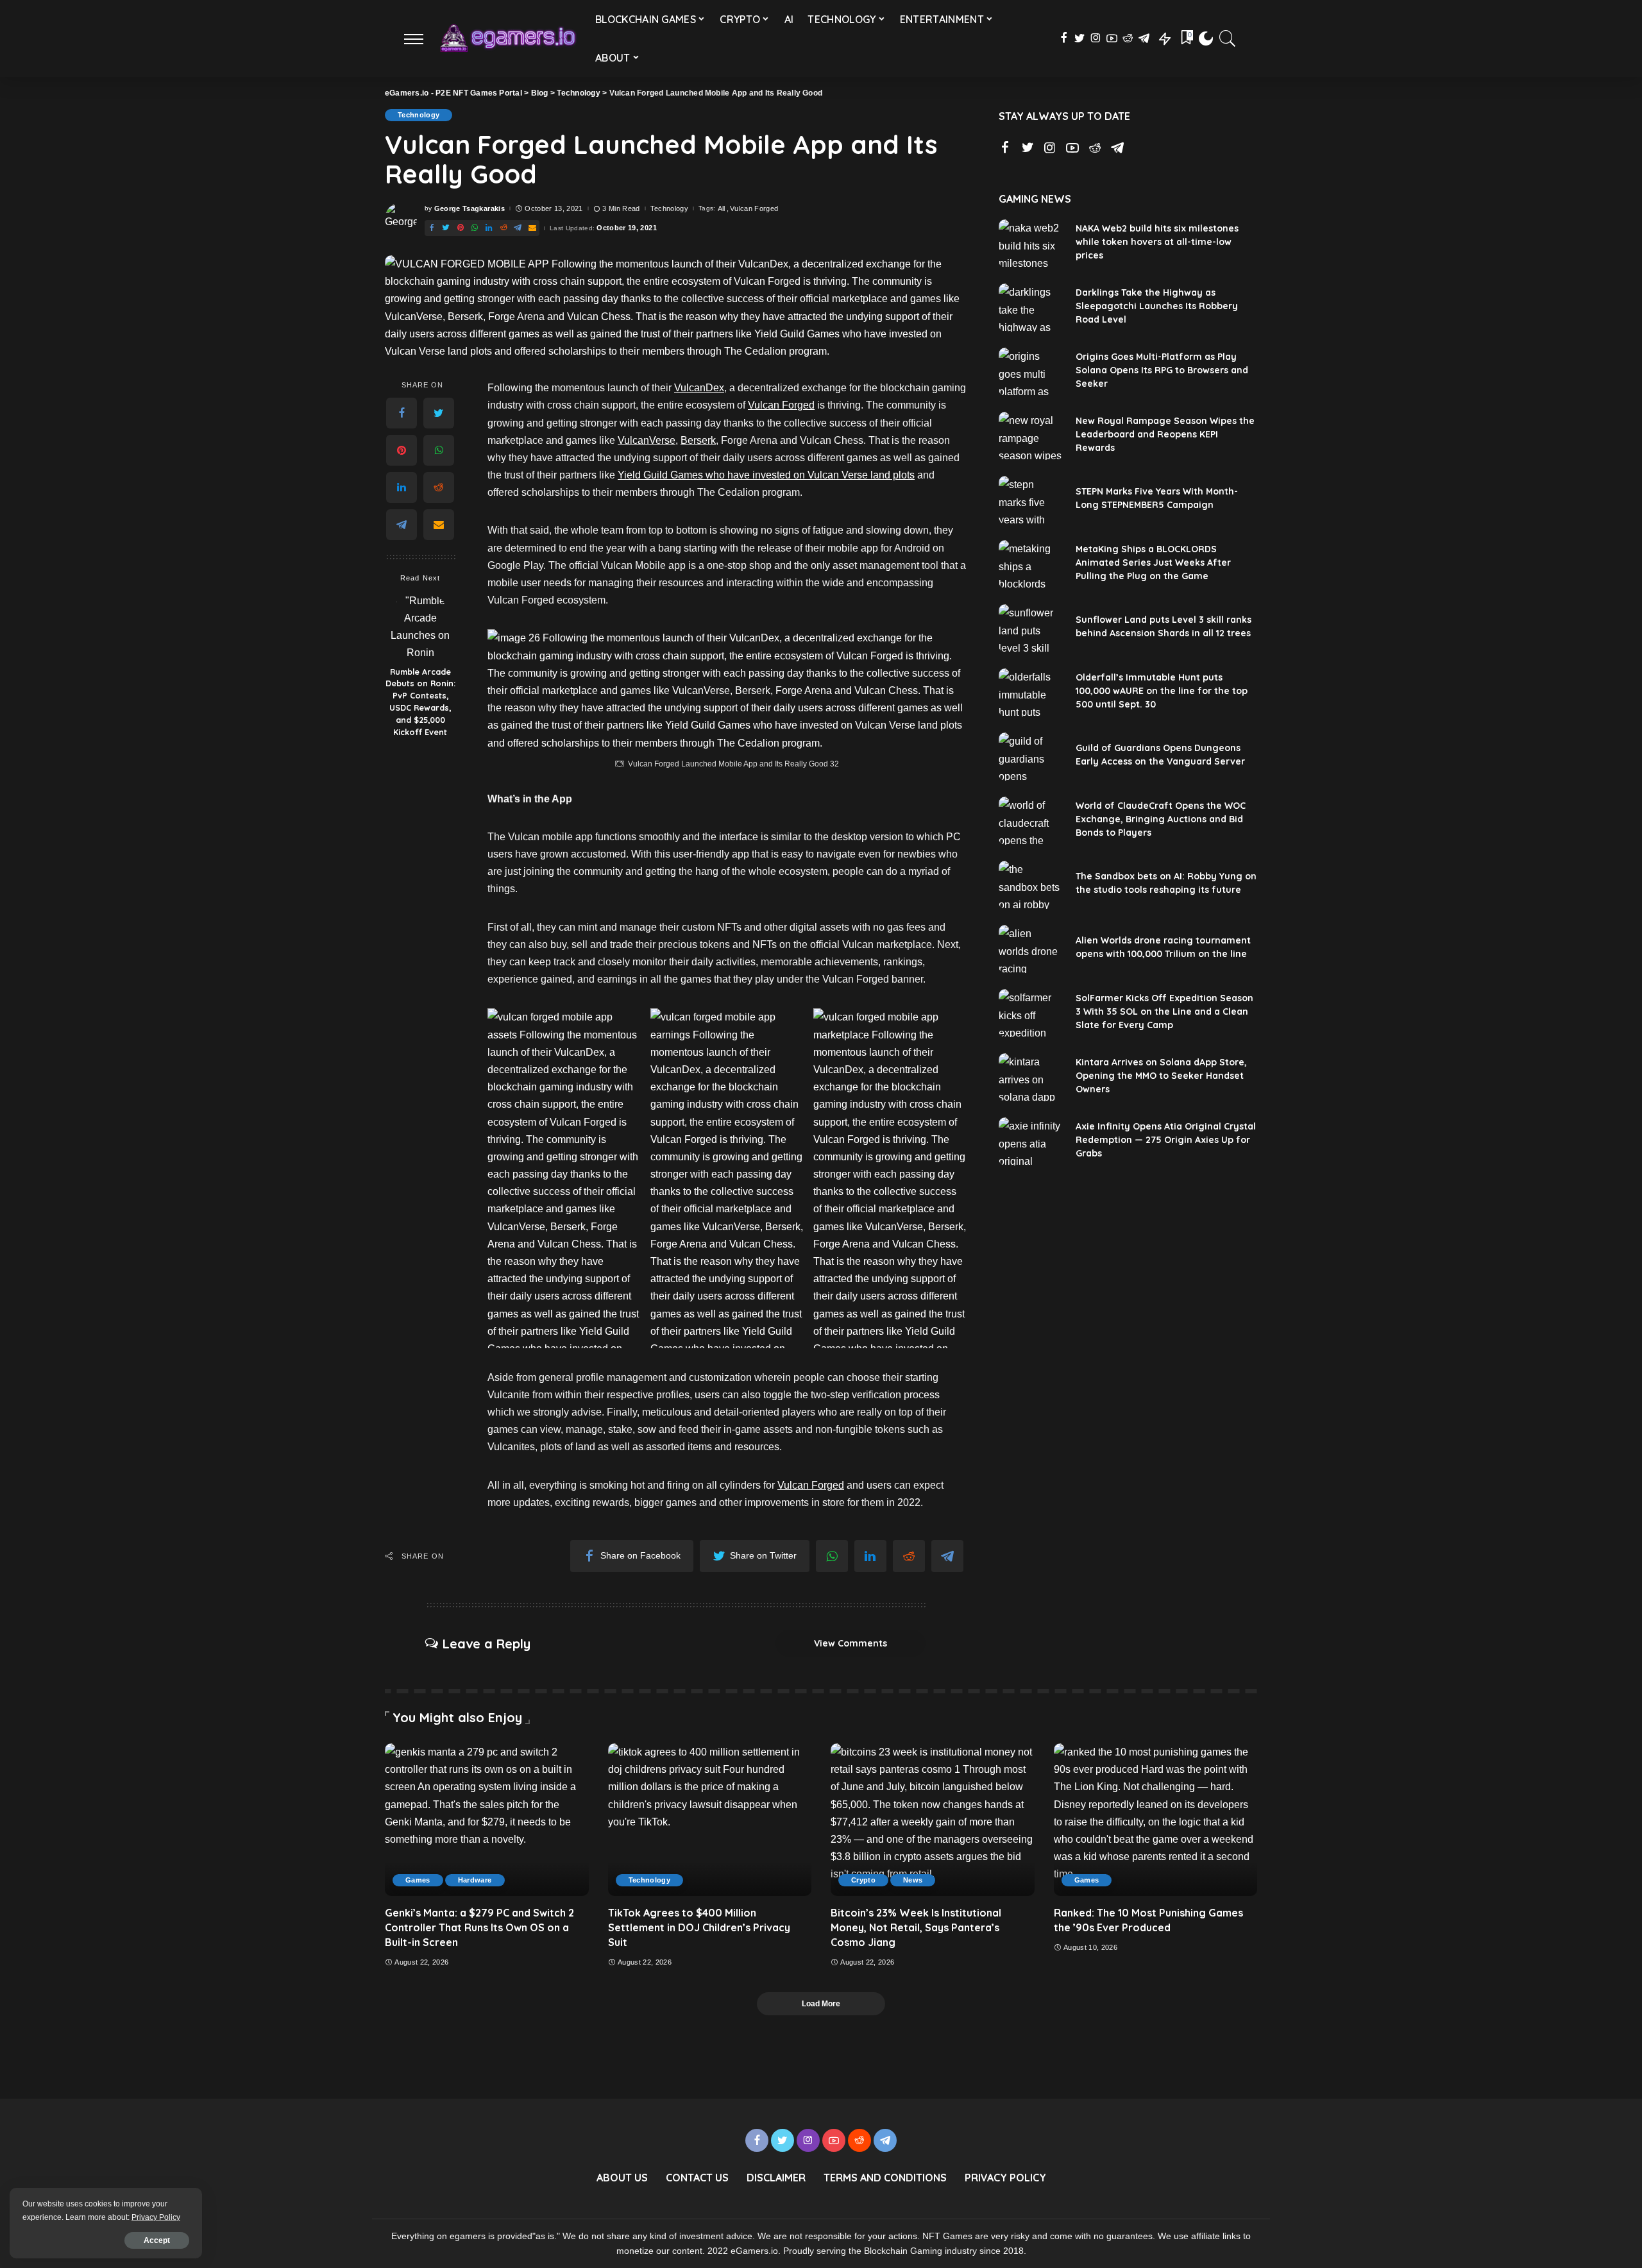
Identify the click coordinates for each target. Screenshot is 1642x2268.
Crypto (863, 1880)
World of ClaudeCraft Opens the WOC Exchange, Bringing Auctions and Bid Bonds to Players (1161, 819)
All (722, 209)
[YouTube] (1112, 38)
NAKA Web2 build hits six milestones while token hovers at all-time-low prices (1157, 242)
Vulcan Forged (754, 209)
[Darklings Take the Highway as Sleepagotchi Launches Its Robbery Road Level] (1031, 308)
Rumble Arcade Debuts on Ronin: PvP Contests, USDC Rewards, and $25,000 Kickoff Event (420, 702)
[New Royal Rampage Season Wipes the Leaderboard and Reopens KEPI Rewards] (1031, 436)
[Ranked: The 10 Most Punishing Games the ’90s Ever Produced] (1156, 1820)
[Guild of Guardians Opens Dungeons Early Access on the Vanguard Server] (1031, 757)
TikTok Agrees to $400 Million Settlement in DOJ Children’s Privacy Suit (699, 1927)
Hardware (475, 1880)
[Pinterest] (461, 228)
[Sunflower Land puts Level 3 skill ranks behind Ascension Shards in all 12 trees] (1031, 628)
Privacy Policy (156, 2217)
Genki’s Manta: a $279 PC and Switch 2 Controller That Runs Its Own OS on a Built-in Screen (479, 1927)
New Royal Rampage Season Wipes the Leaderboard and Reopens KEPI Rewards (1165, 434)
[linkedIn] (489, 228)
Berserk (698, 440)
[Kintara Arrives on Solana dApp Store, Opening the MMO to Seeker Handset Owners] (1031, 1077)
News (913, 1880)
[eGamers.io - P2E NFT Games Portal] (507, 38)
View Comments (851, 1643)
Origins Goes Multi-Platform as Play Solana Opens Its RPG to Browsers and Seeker (1162, 370)
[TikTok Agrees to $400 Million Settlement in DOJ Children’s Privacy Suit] (710, 1820)
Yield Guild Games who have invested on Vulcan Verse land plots (766, 475)
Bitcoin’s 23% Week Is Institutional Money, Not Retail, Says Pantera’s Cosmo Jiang (916, 1927)
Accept (157, 2240)
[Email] (532, 228)
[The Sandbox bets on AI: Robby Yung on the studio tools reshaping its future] (1031, 885)
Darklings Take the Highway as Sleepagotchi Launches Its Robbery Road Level (1157, 306)
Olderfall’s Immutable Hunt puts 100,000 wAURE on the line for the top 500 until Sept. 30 (1162, 691)
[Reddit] (1128, 38)
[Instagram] (1096, 38)
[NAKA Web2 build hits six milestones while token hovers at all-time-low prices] (1031, 243)
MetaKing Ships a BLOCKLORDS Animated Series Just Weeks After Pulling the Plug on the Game (1153, 563)
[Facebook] (1064, 38)
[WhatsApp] (475, 228)
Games (418, 1880)
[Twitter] (1080, 38)
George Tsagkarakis (470, 209)
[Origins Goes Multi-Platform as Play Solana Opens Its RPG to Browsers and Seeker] (1031, 372)
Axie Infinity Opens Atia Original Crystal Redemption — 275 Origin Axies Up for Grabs (1166, 1140)
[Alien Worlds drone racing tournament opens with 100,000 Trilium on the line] (1031, 949)
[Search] (1228, 38)
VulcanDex (699, 388)
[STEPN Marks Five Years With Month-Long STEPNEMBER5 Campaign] (1031, 500)
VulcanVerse (647, 440)
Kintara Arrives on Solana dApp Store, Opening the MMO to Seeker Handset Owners (1161, 1076)
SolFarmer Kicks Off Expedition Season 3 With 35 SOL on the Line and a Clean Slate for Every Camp (1164, 1011)
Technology (419, 115)
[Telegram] (1144, 38)
